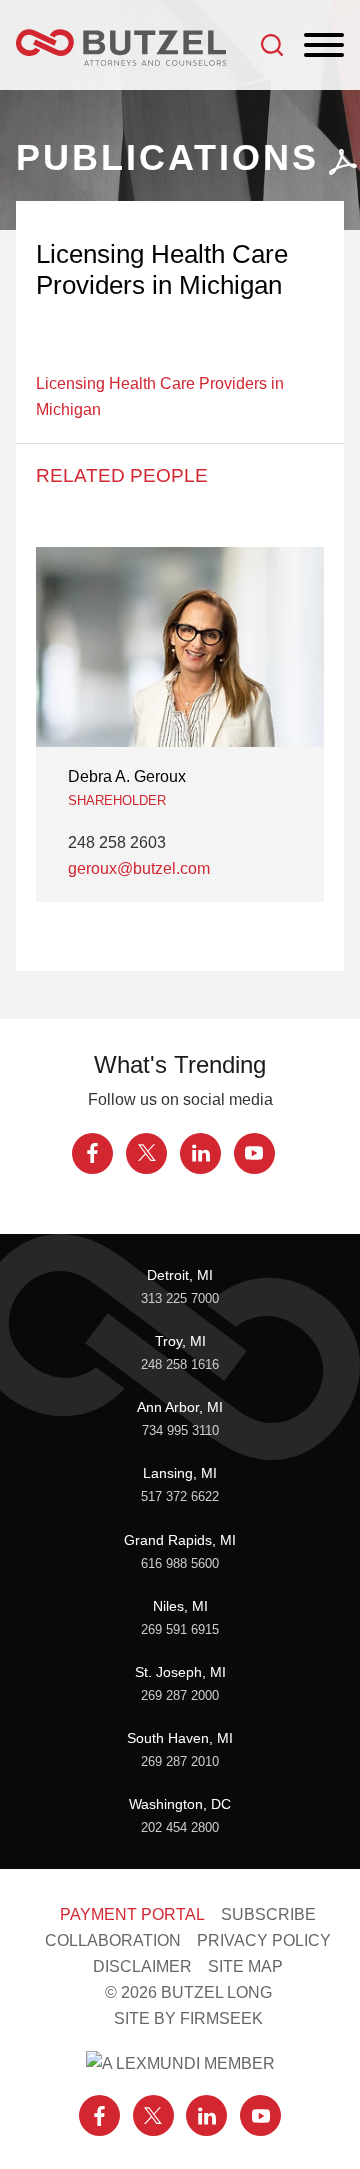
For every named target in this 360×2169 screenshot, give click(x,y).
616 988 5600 (180, 1564)
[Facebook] (92, 1153)
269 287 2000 (180, 1696)
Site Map (245, 1966)
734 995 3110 (180, 1431)
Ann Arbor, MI (180, 1407)
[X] (146, 1153)
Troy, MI (180, 1341)
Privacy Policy (264, 1940)
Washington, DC (180, 1804)
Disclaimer (142, 1966)
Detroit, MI (180, 1275)
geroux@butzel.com (139, 868)
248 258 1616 (180, 1365)
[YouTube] (254, 1153)
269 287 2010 (180, 1762)
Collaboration (113, 1940)
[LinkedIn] (200, 1153)
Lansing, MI (180, 1473)
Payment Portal (132, 1914)
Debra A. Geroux (127, 776)
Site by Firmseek (188, 2018)
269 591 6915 (180, 1630)
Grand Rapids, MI (180, 1540)
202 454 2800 (180, 1828)
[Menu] (324, 46)
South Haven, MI (180, 1738)
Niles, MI (180, 1606)
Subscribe (268, 1914)
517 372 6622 (180, 1497)
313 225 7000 (180, 1299)
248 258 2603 (117, 842)
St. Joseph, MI (180, 1672)
